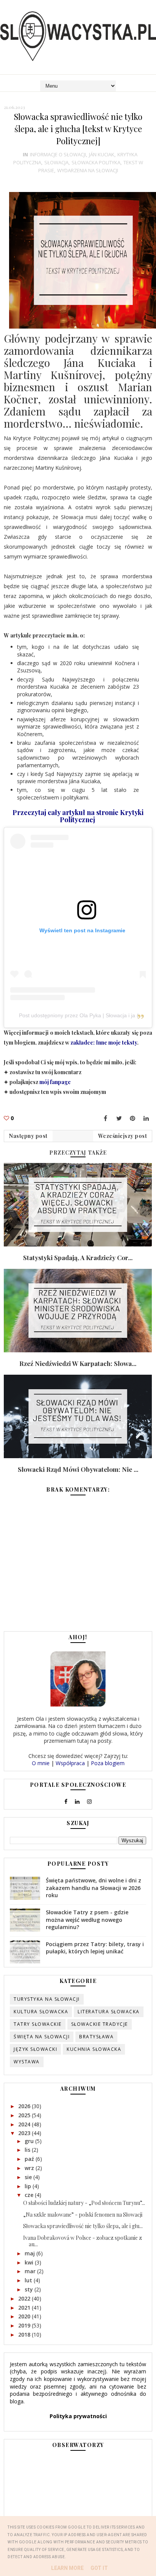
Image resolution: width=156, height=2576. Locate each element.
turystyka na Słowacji (47, 1999)
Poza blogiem (108, 1763)
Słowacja (56, 162)
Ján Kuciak (102, 154)
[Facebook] (105, 1118)
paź (30, 2159)
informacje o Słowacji (58, 154)
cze (30, 2195)
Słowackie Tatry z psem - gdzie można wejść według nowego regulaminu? (87, 1920)
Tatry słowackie (38, 2024)
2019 (25, 2325)
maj (30, 2253)
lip (29, 2186)
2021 (25, 2308)
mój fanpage (55, 1082)
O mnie (41, 1763)
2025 (25, 2115)
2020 (25, 2316)
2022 (25, 2298)
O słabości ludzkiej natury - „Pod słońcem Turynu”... (84, 2203)
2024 (25, 2124)
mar (31, 2271)
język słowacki (35, 2049)
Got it (99, 2568)
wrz (30, 2168)
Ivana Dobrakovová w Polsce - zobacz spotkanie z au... (83, 2241)
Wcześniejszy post (123, 1136)
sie (29, 2177)
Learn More (67, 2568)
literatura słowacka (109, 2012)
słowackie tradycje (100, 2024)
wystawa (27, 2062)
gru (30, 2141)
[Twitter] (119, 1118)
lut (29, 2280)
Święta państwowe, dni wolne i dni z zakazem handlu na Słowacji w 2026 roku (94, 1888)
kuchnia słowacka (94, 2049)
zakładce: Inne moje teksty (104, 1043)
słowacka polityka (96, 162)
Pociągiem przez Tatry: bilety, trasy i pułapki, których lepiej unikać (95, 1948)
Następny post (28, 1136)
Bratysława (96, 2037)
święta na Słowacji (42, 2037)
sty (30, 2289)
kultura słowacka (41, 2012)
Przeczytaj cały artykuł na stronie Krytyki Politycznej (78, 816)
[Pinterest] (133, 1118)
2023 (25, 2133)
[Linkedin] (146, 1118)
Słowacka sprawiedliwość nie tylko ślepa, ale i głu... (83, 2226)
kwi (30, 2262)
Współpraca (70, 1763)
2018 (25, 2334)
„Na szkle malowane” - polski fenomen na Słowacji (83, 2215)
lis (28, 2150)
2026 (25, 2106)
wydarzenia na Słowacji (88, 170)
